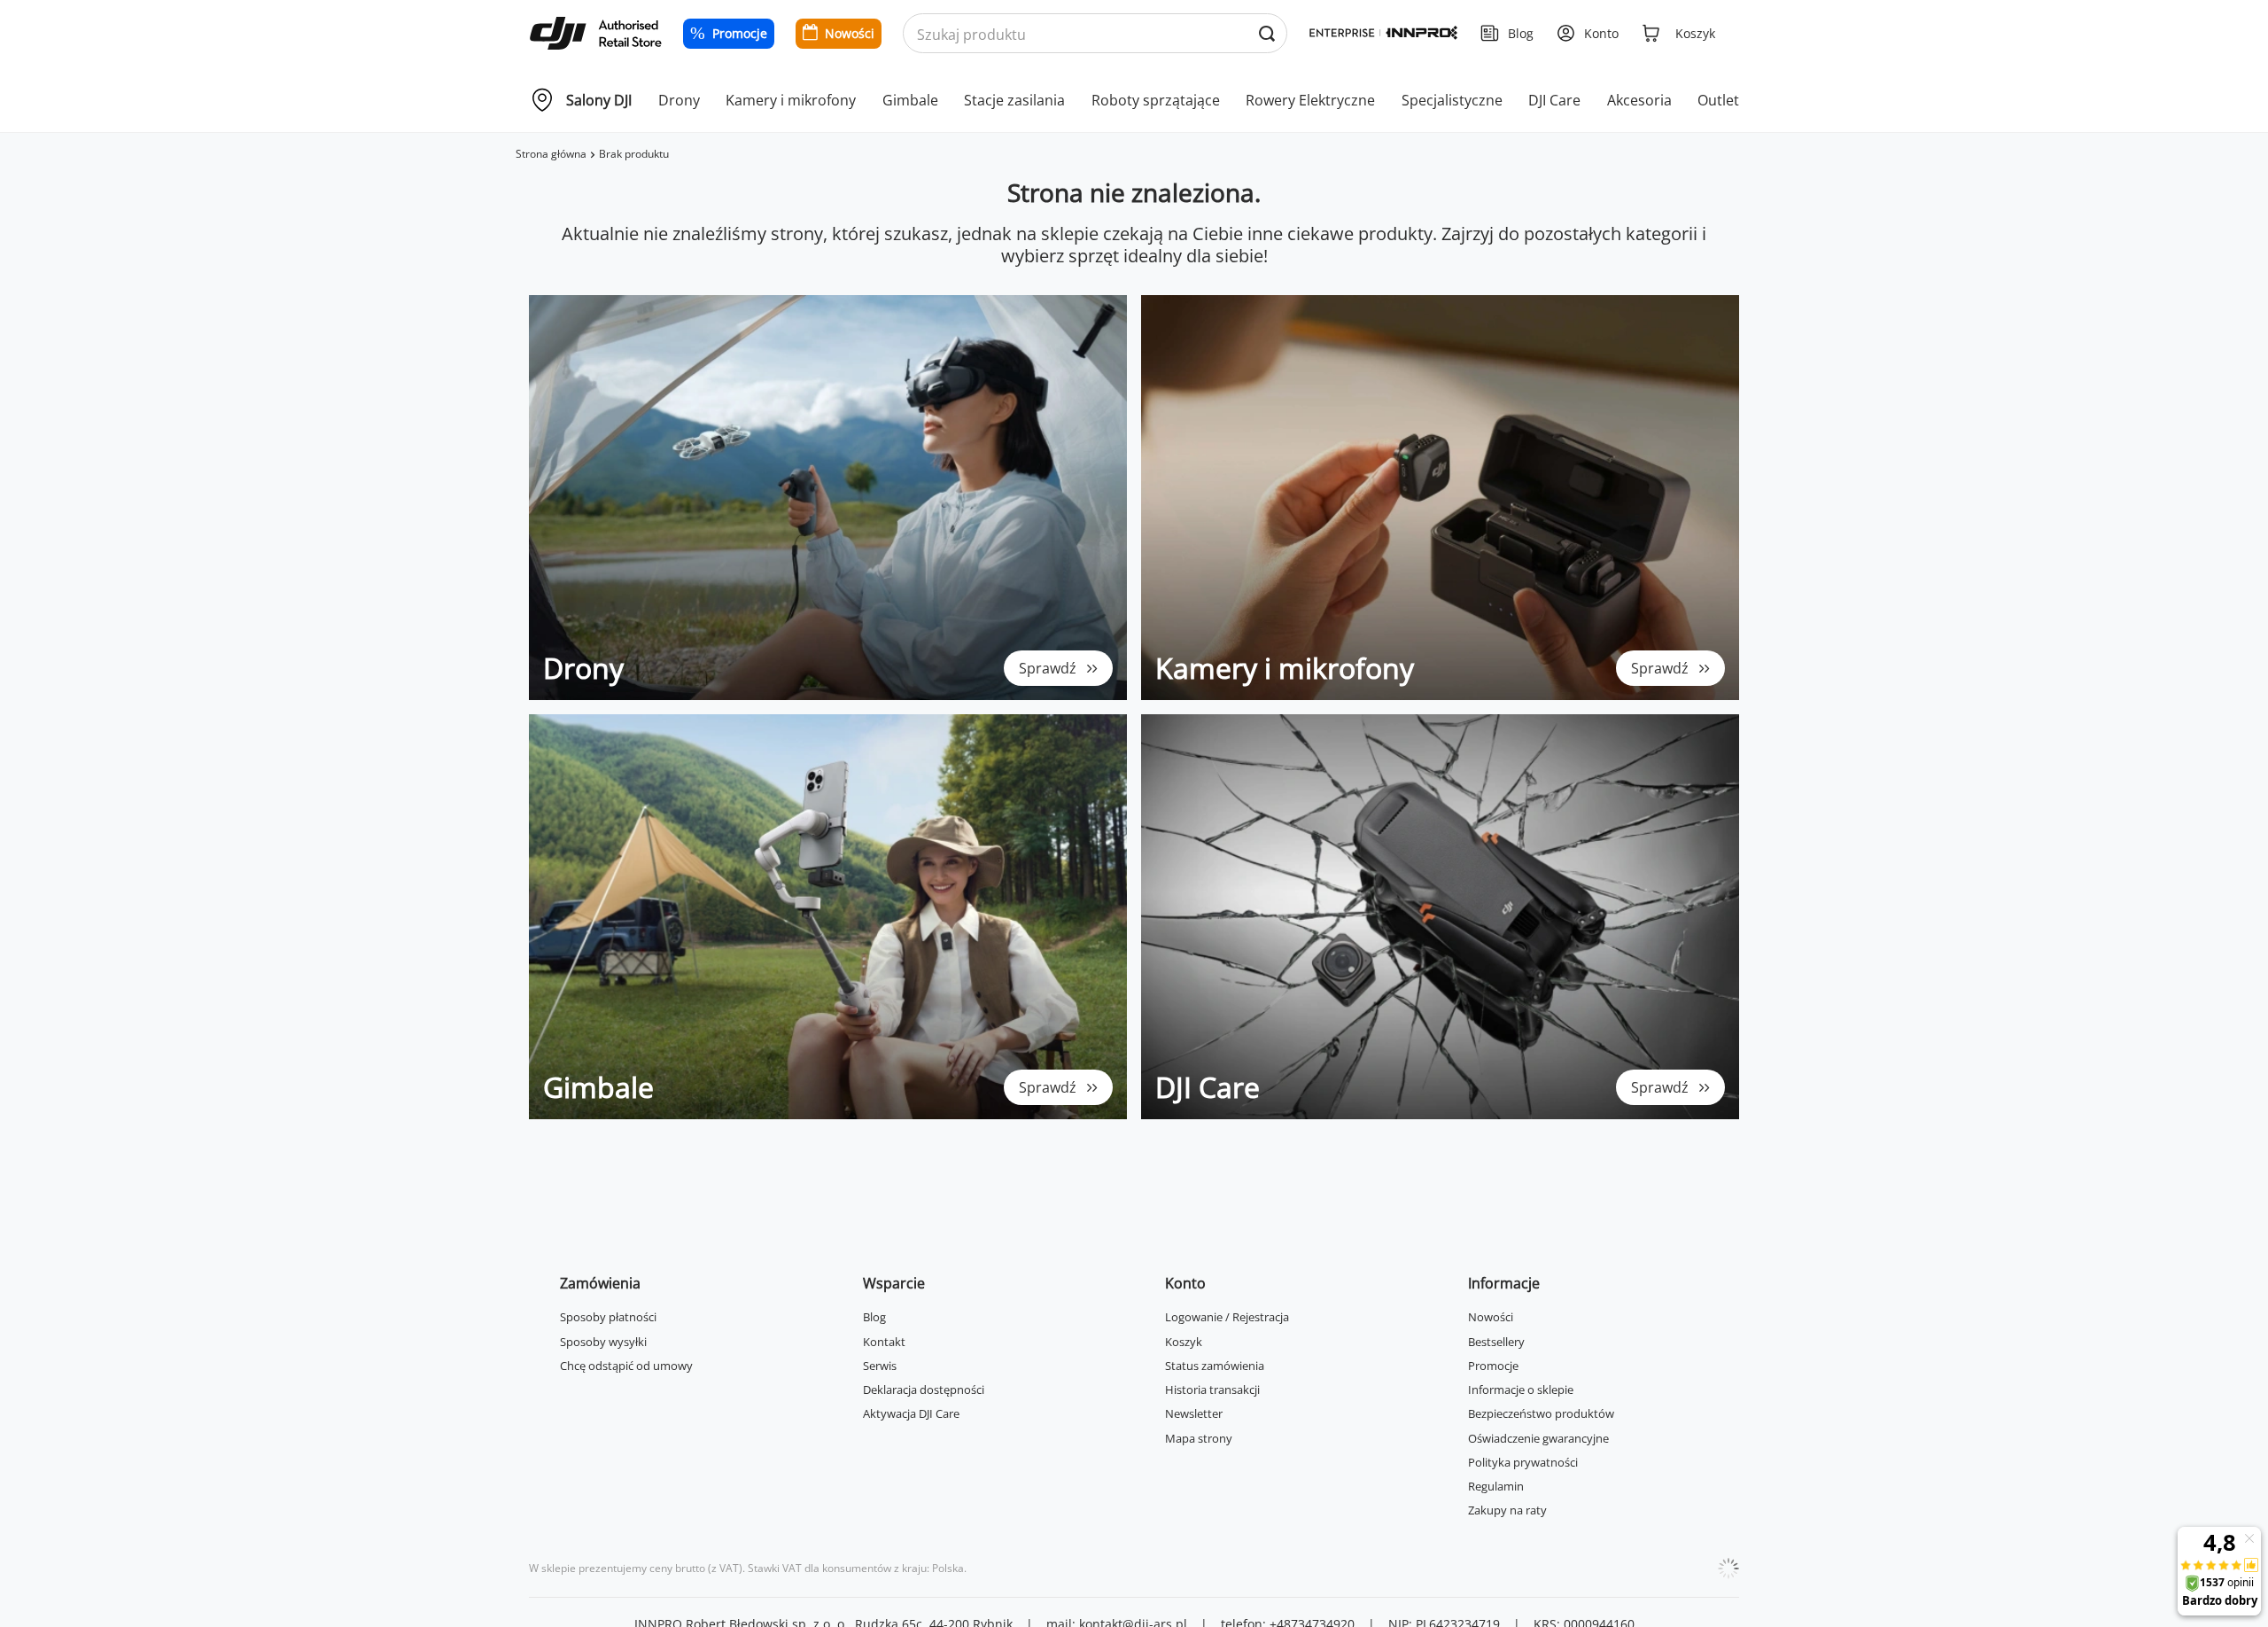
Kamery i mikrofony (791, 100)
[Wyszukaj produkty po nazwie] (1266, 34)
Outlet (1718, 100)
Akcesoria (1639, 100)
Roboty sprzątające (1156, 100)
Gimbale (910, 100)
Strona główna (551, 154)
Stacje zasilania (1014, 100)
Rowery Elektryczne (1310, 100)
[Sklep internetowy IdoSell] (1728, 1569)
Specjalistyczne (1452, 100)
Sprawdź (1048, 668)
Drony (679, 100)
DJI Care (1554, 100)
